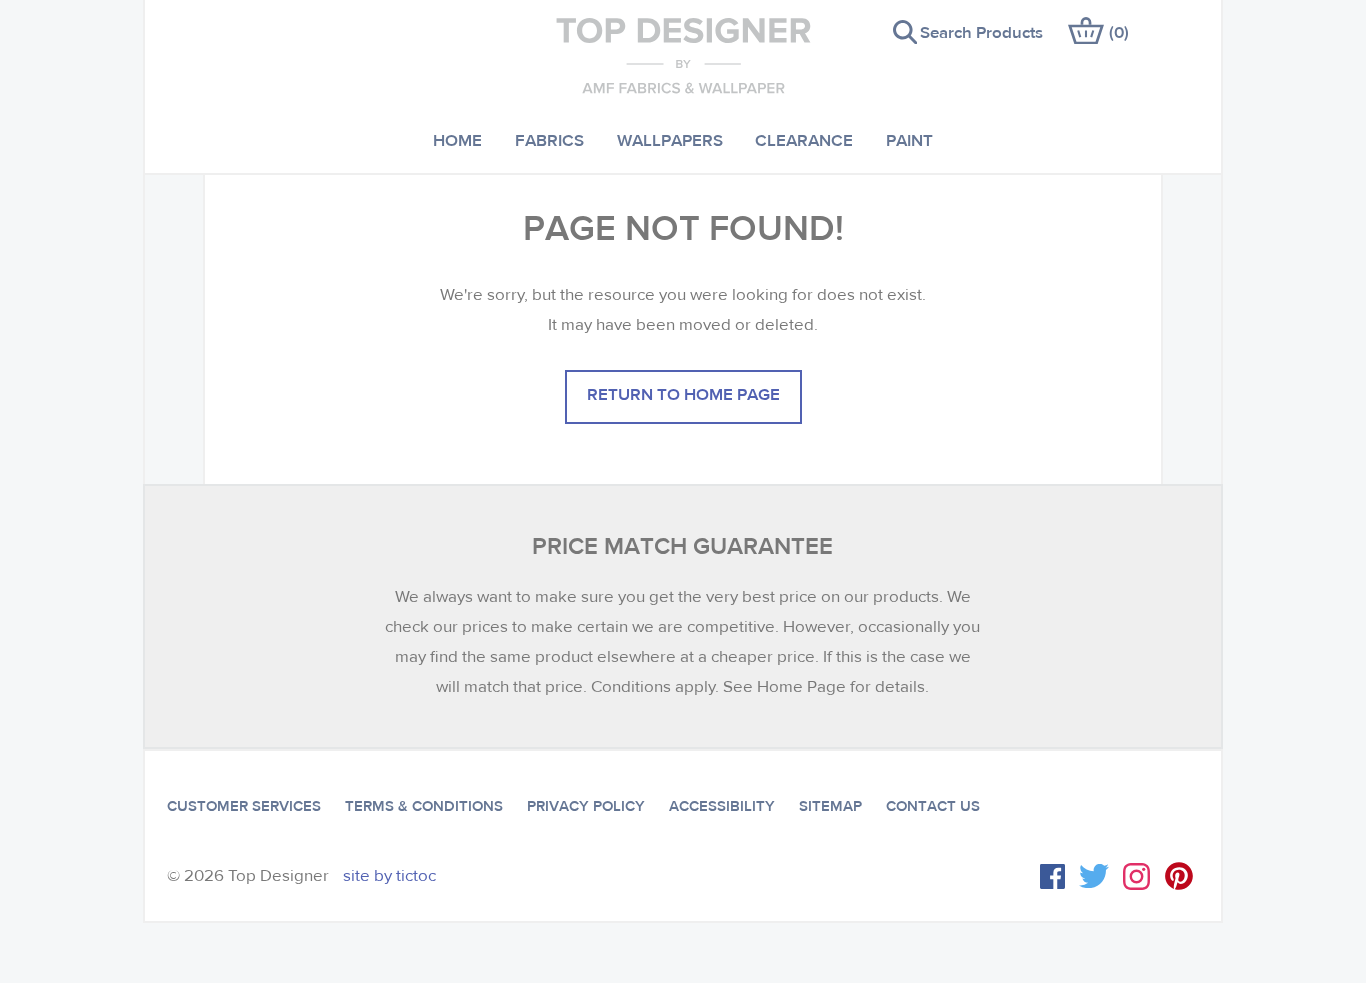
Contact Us (933, 806)
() (1119, 31)
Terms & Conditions (424, 806)
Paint (909, 139)
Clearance (804, 139)
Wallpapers (670, 139)
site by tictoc (389, 875)
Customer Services (244, 806)
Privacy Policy (586, 806)
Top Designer (683, 55)
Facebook (1052, 876)
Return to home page (683, 393)
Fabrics (549, 139)
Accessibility (722, 806)
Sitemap (830, 806)
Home (457, 139)
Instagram (1136, 876)
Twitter (1094, 876)
